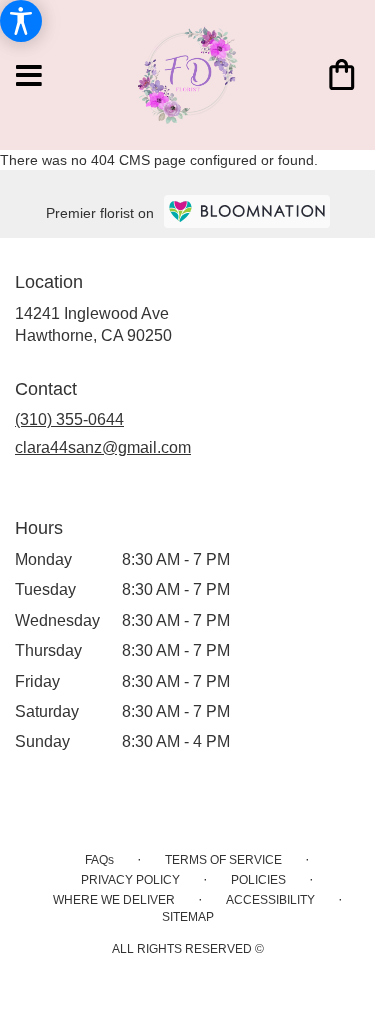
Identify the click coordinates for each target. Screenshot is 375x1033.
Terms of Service (223, 860)
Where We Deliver (114, 900)
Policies (258, 880)
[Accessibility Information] (21, 21)
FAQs (99, 860)
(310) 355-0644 (69, 419)
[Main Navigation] (29, 77)
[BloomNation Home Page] (247, 211)
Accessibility (270, 900)
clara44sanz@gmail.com (103, 447)
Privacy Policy (130, 880)
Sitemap (188, 917)
